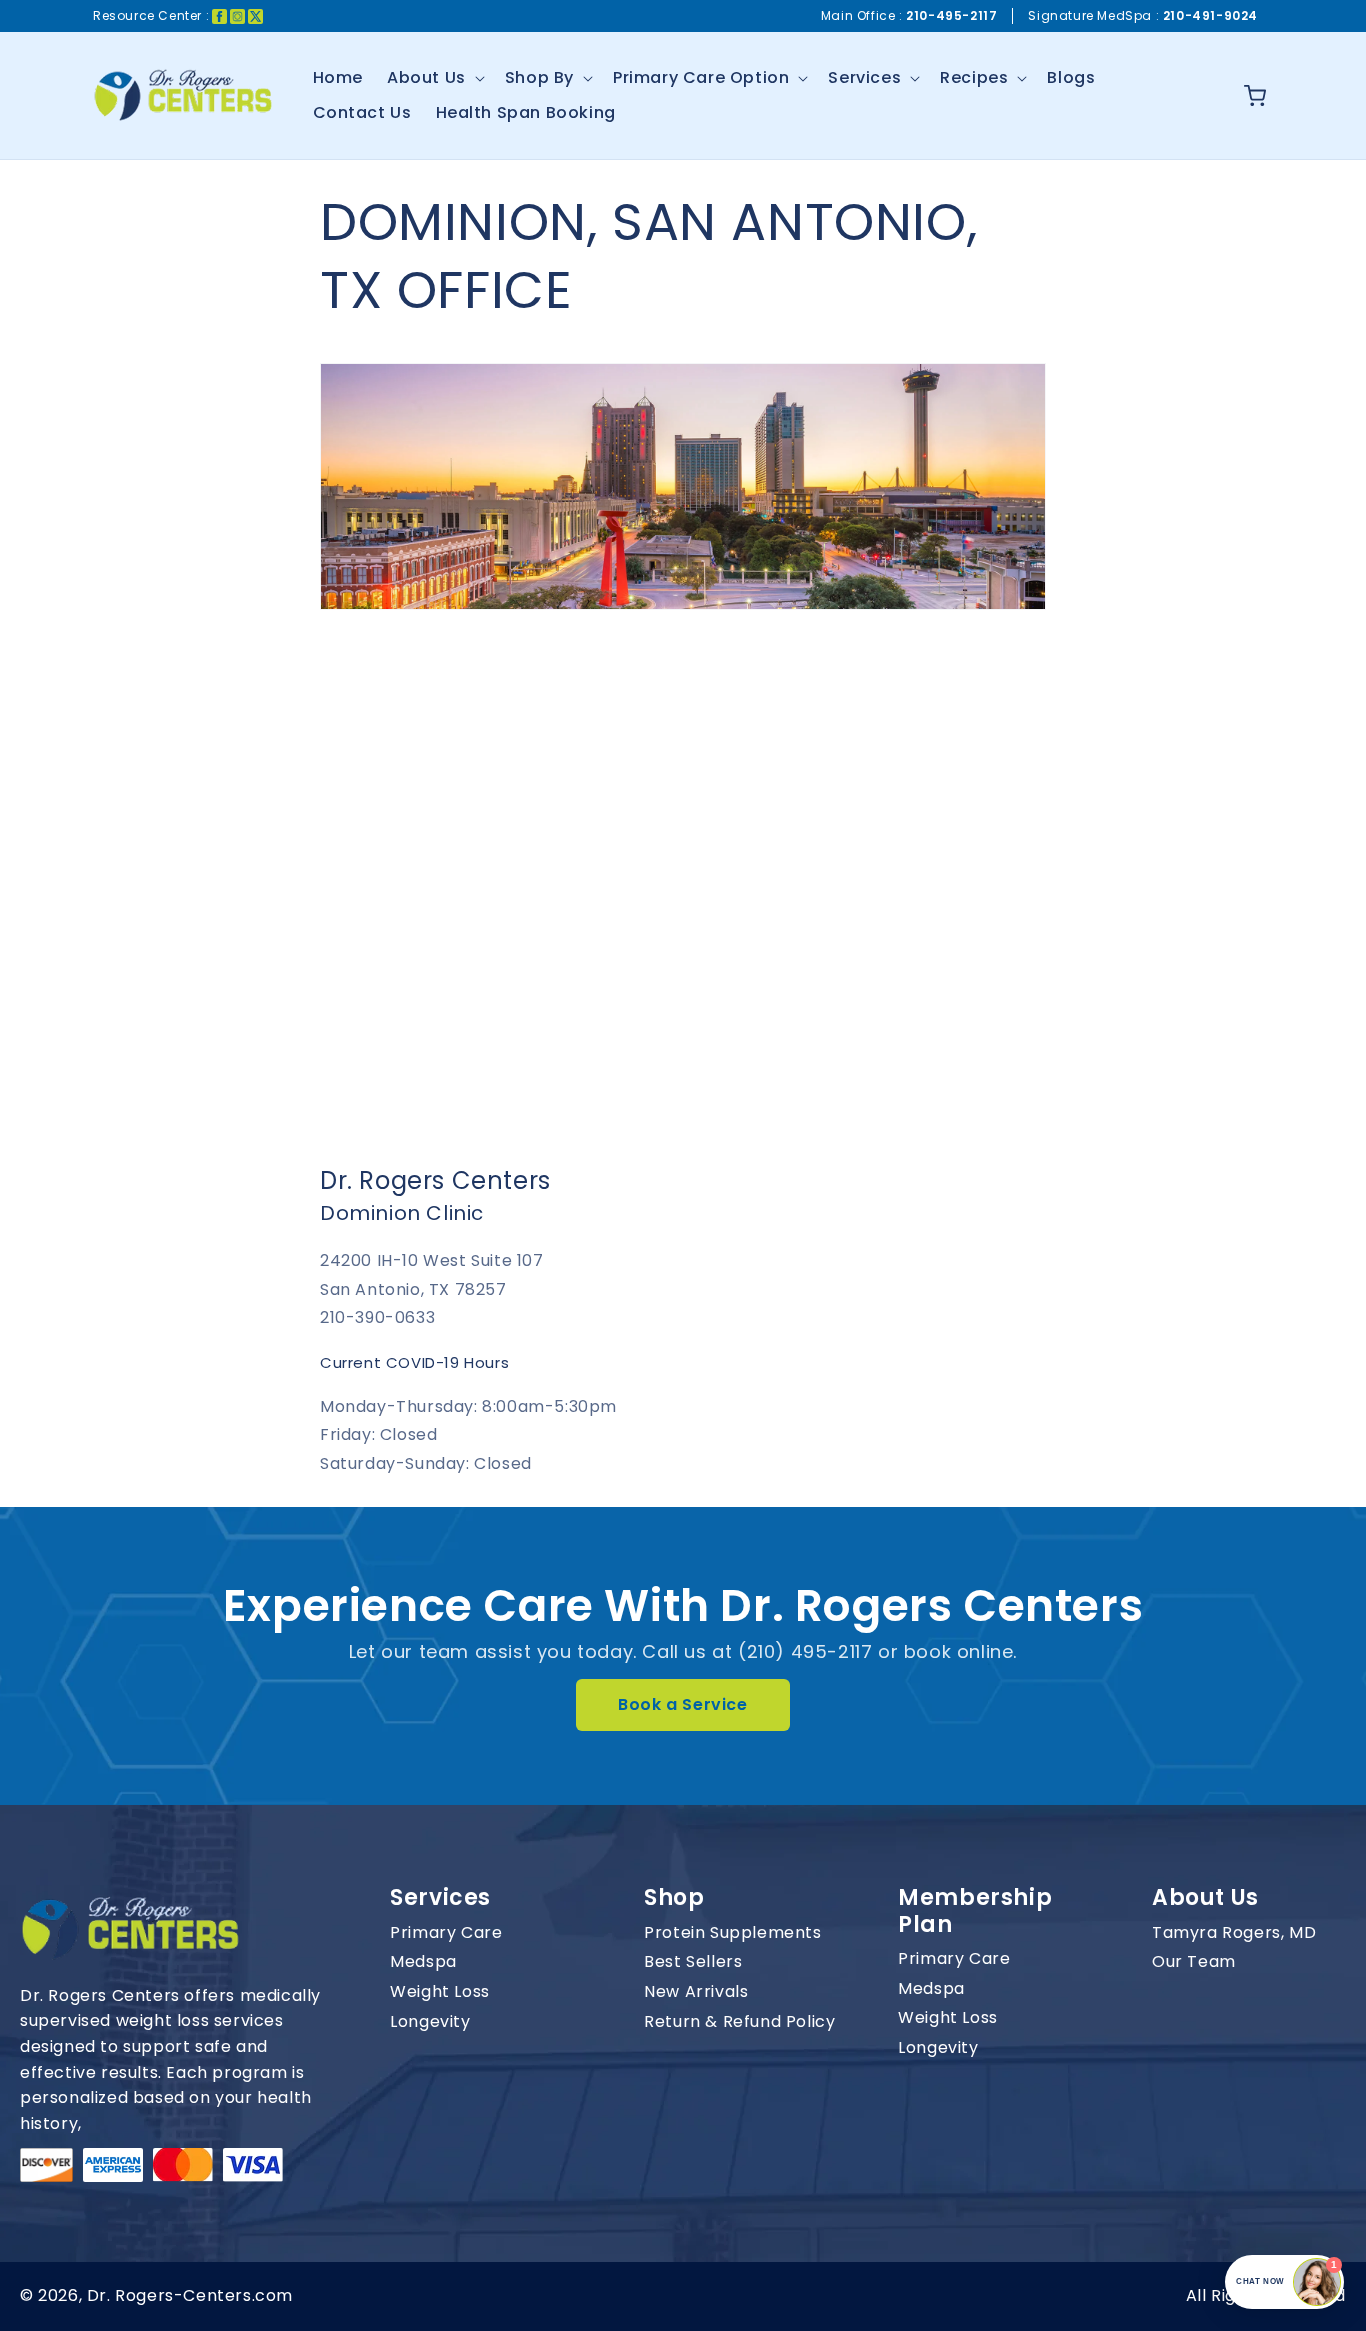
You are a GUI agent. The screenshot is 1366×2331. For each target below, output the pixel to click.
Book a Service (682, 1704)
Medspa (423, 1962)
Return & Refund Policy (739, 2022)
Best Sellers (693, 1962)
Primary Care (446, 1933)
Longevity (430, 2022)
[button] (434, 78)
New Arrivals (696, 1992)
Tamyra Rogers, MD (1234, 1933)
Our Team (1194, 1962)
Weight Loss (440, 1992)
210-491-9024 (1210, 15)
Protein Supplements (732, 1933)
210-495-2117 (951, 15)
